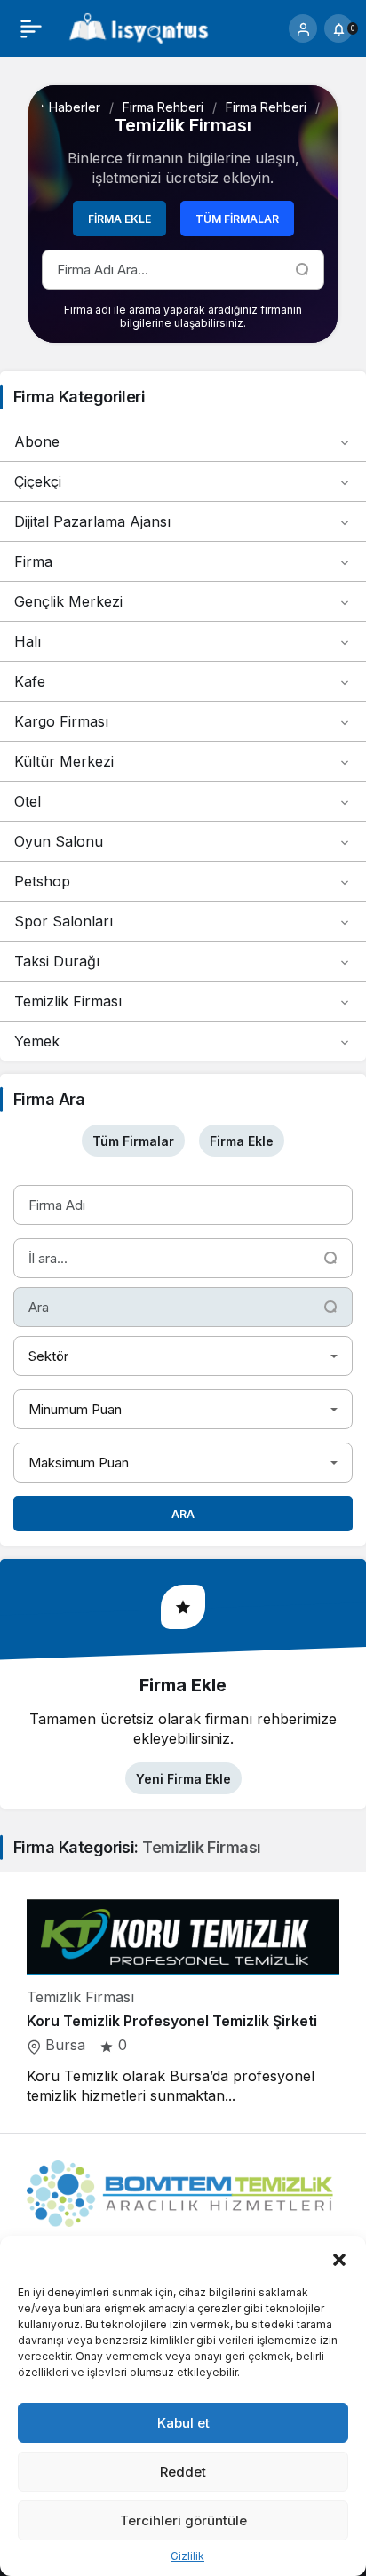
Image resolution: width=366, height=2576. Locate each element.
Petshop (42, 881)
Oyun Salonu (59, 841)
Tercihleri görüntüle (183, 2520)
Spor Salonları (64, 921)
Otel (28, 801)
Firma (33, 561)
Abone (37, 441)
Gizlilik (187, 2556)
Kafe (30, 681)
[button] (339, 2258)
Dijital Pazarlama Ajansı (92, 521)
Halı (28, 641)
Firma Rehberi (163, 107)
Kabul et (183, 2423)
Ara (183, 1514)
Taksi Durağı (57, 961)
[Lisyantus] (139, 27)
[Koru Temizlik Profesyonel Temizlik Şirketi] (183, 2002)
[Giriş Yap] (303, 28)
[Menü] (31, 28)
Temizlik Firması (68, 1001)
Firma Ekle (119, 219)
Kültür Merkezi (64, 761)
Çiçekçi (38, 481)
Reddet (183, 2472)
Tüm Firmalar (237, 219)
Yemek (37, 1041)
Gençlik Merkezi (68, 601)
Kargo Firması (61, 721)
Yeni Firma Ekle (183, 1779)
